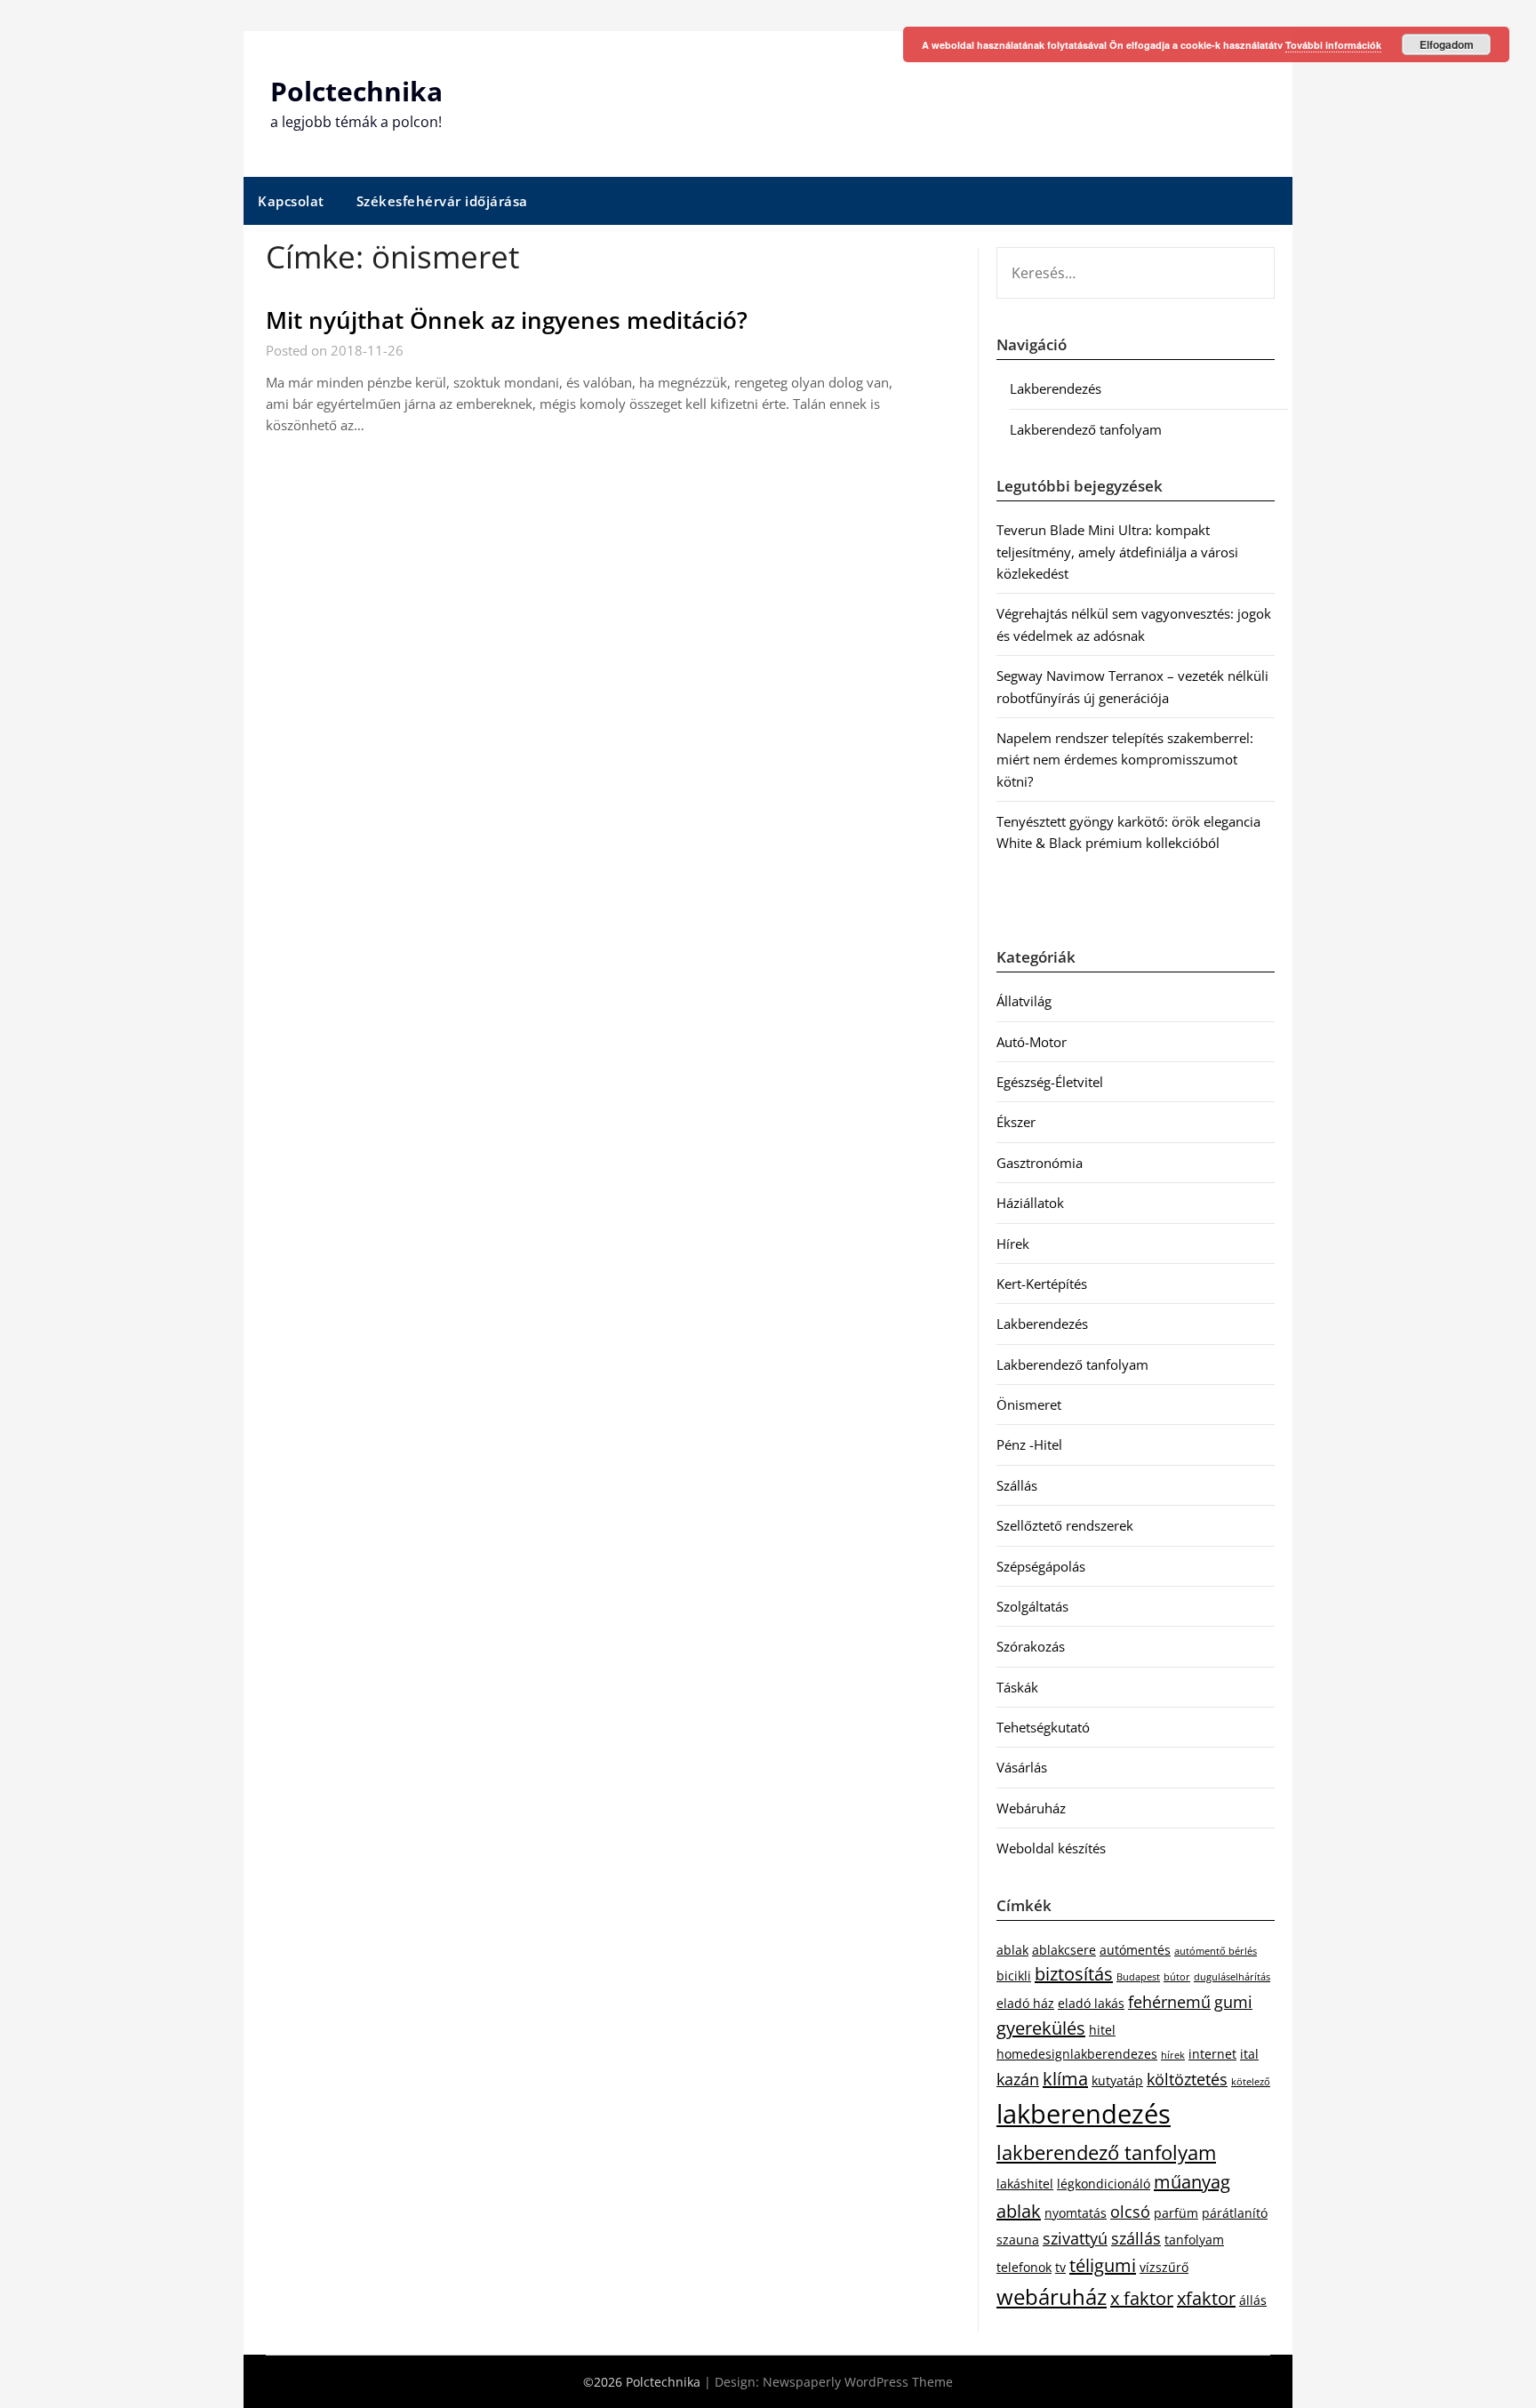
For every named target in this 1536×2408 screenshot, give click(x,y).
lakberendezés (1084, 2114)
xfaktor (1206, 2298)
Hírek (1013, 1244)
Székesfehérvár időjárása (442, 201)
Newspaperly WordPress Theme (858, 2382)
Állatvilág (1024, 1001)
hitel (1102, 2030)
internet (1212, 2054)
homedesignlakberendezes (1077, 2054)
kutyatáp (1117, 2080)
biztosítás (1074, 1974)
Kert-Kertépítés (1042, 1284)
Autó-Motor (1032, 1042)
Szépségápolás (1041, 1566)
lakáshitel (1025, 2184)
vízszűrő (1164, 2267)
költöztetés (1187, 2079)
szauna (1018, 2240)
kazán (1018, 2079)
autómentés (1135, 1950)
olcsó (1130, 2212)
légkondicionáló (1104, 2184)
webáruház (1052, 2297)
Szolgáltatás (1032, 1606)
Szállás (1017, 1485)
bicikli (1014, 1976)
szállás (1136, 2238)
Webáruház (1031, 1808)
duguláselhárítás (1232, 1977)
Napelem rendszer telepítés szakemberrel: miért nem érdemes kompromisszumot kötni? (1125, 760)
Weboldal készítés (1051, 1848)
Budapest (1138, 1977)
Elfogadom (1447, 44)
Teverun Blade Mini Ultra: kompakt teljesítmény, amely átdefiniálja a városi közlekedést (1117, 552)
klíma (1065, 2079)
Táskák (1017, 1687)
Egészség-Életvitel (1050, 1082)
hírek (1173, 2055)
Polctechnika (356, 91)
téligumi (1103, 2265)
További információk (1333, 45)
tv (1060, 2267)
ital (1249, 2054)
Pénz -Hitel (1029, 1444)
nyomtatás (1076, 2213)
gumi (1233, 2002)
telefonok (1024, 2267)
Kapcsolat (291, 201)
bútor (1177, 1977)
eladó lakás (1091, 2003)
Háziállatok (1030, 1203)
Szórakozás (1031, 1646)
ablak (1012, 1950)
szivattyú (1075, 2238)
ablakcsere (1064, 1950)
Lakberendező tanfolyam (1086, 429)
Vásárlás (1022, 1767)
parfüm (1176, 2213)
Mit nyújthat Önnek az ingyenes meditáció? (507, 320)
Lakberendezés (1056, 388)
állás (1253, 2300)
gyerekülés (1041, 2028)
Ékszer (1016, 1122)
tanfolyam (1194, 2240)
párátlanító (1235, 2213)
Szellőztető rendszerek (1065, 1525)
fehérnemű (1169, 2002)
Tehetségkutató (1043, 1727)
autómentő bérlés (1216, 1951)
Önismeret (1029, 1404)
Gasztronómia (1040, 1163)
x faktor (1142, 2298)
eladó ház (1025, 2003)
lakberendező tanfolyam (1106, 2152)
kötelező (1251, 2082)
